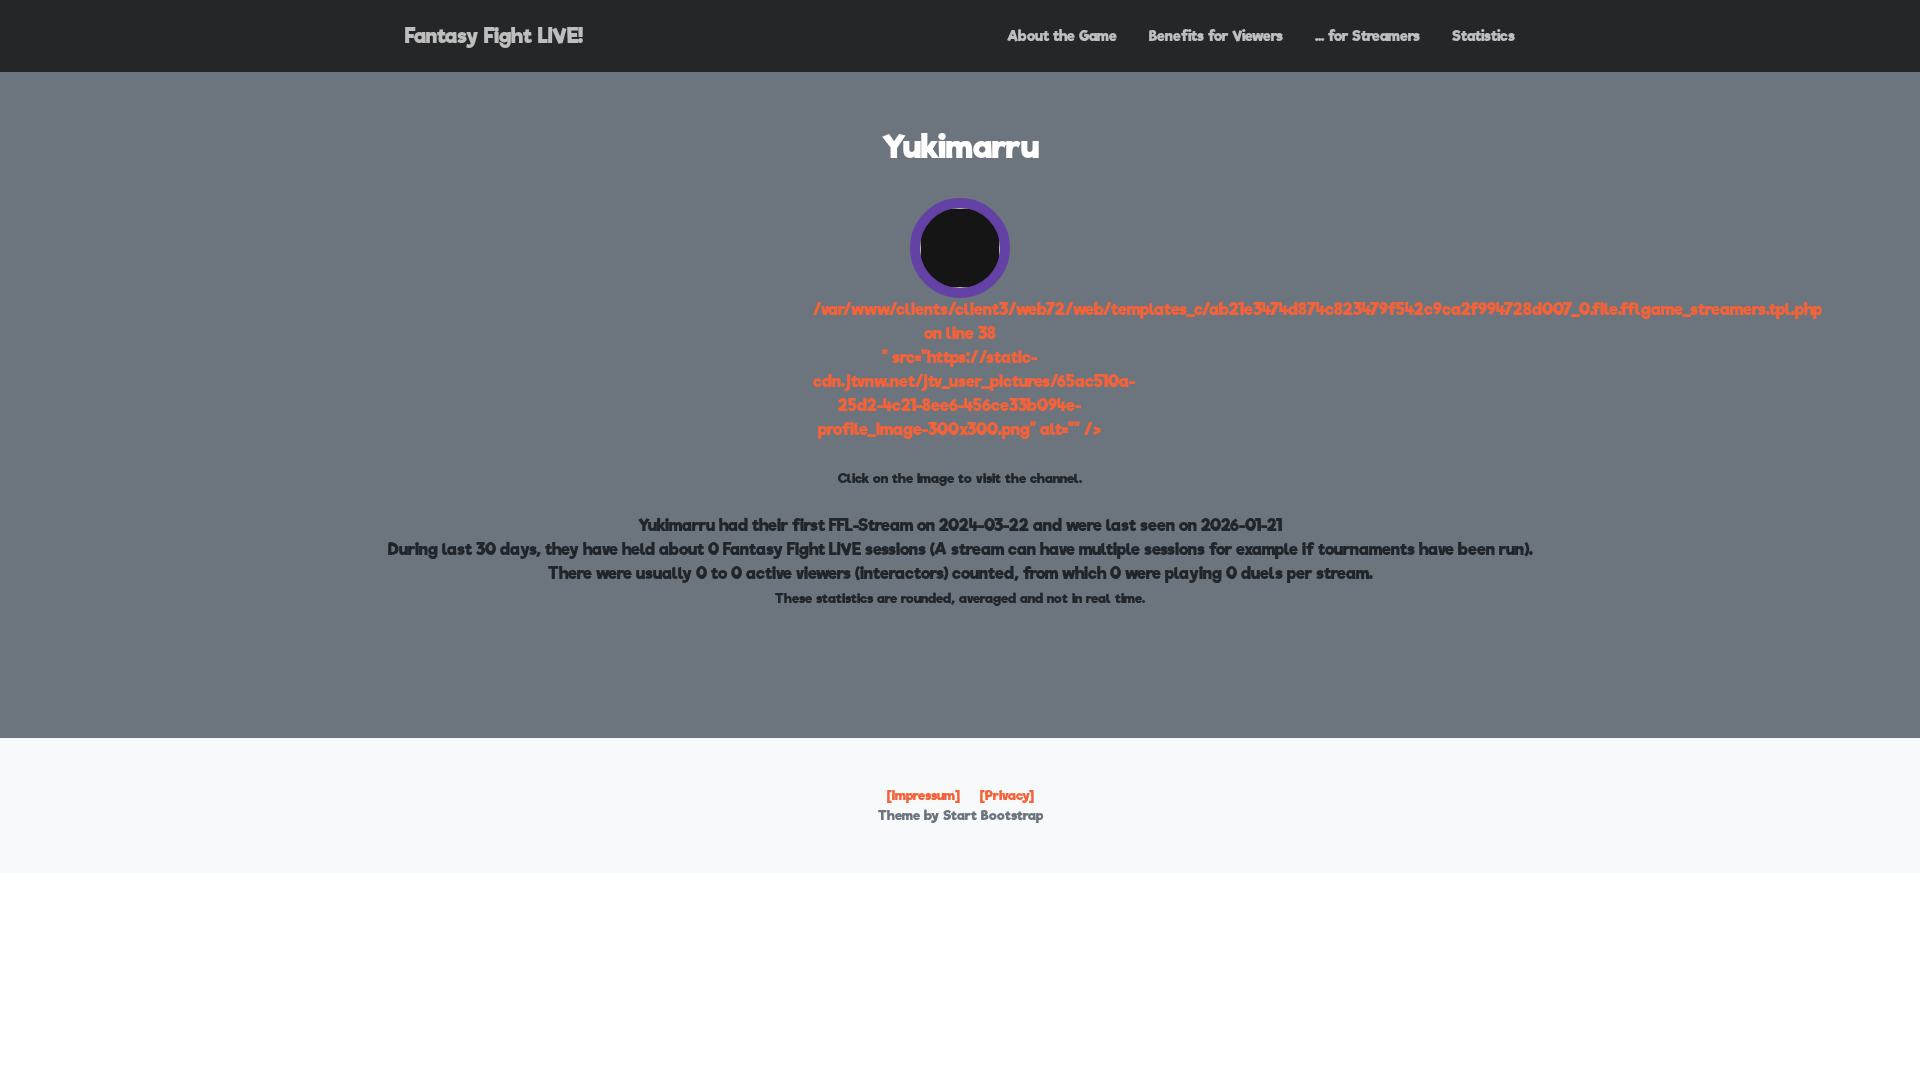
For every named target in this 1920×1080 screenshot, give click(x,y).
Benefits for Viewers (1216, 35)
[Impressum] (923, 795)
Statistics (1483, 35)
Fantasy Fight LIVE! (494, 36)
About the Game (1062, 35)
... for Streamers (1367, 35)
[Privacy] (1007, 795)
